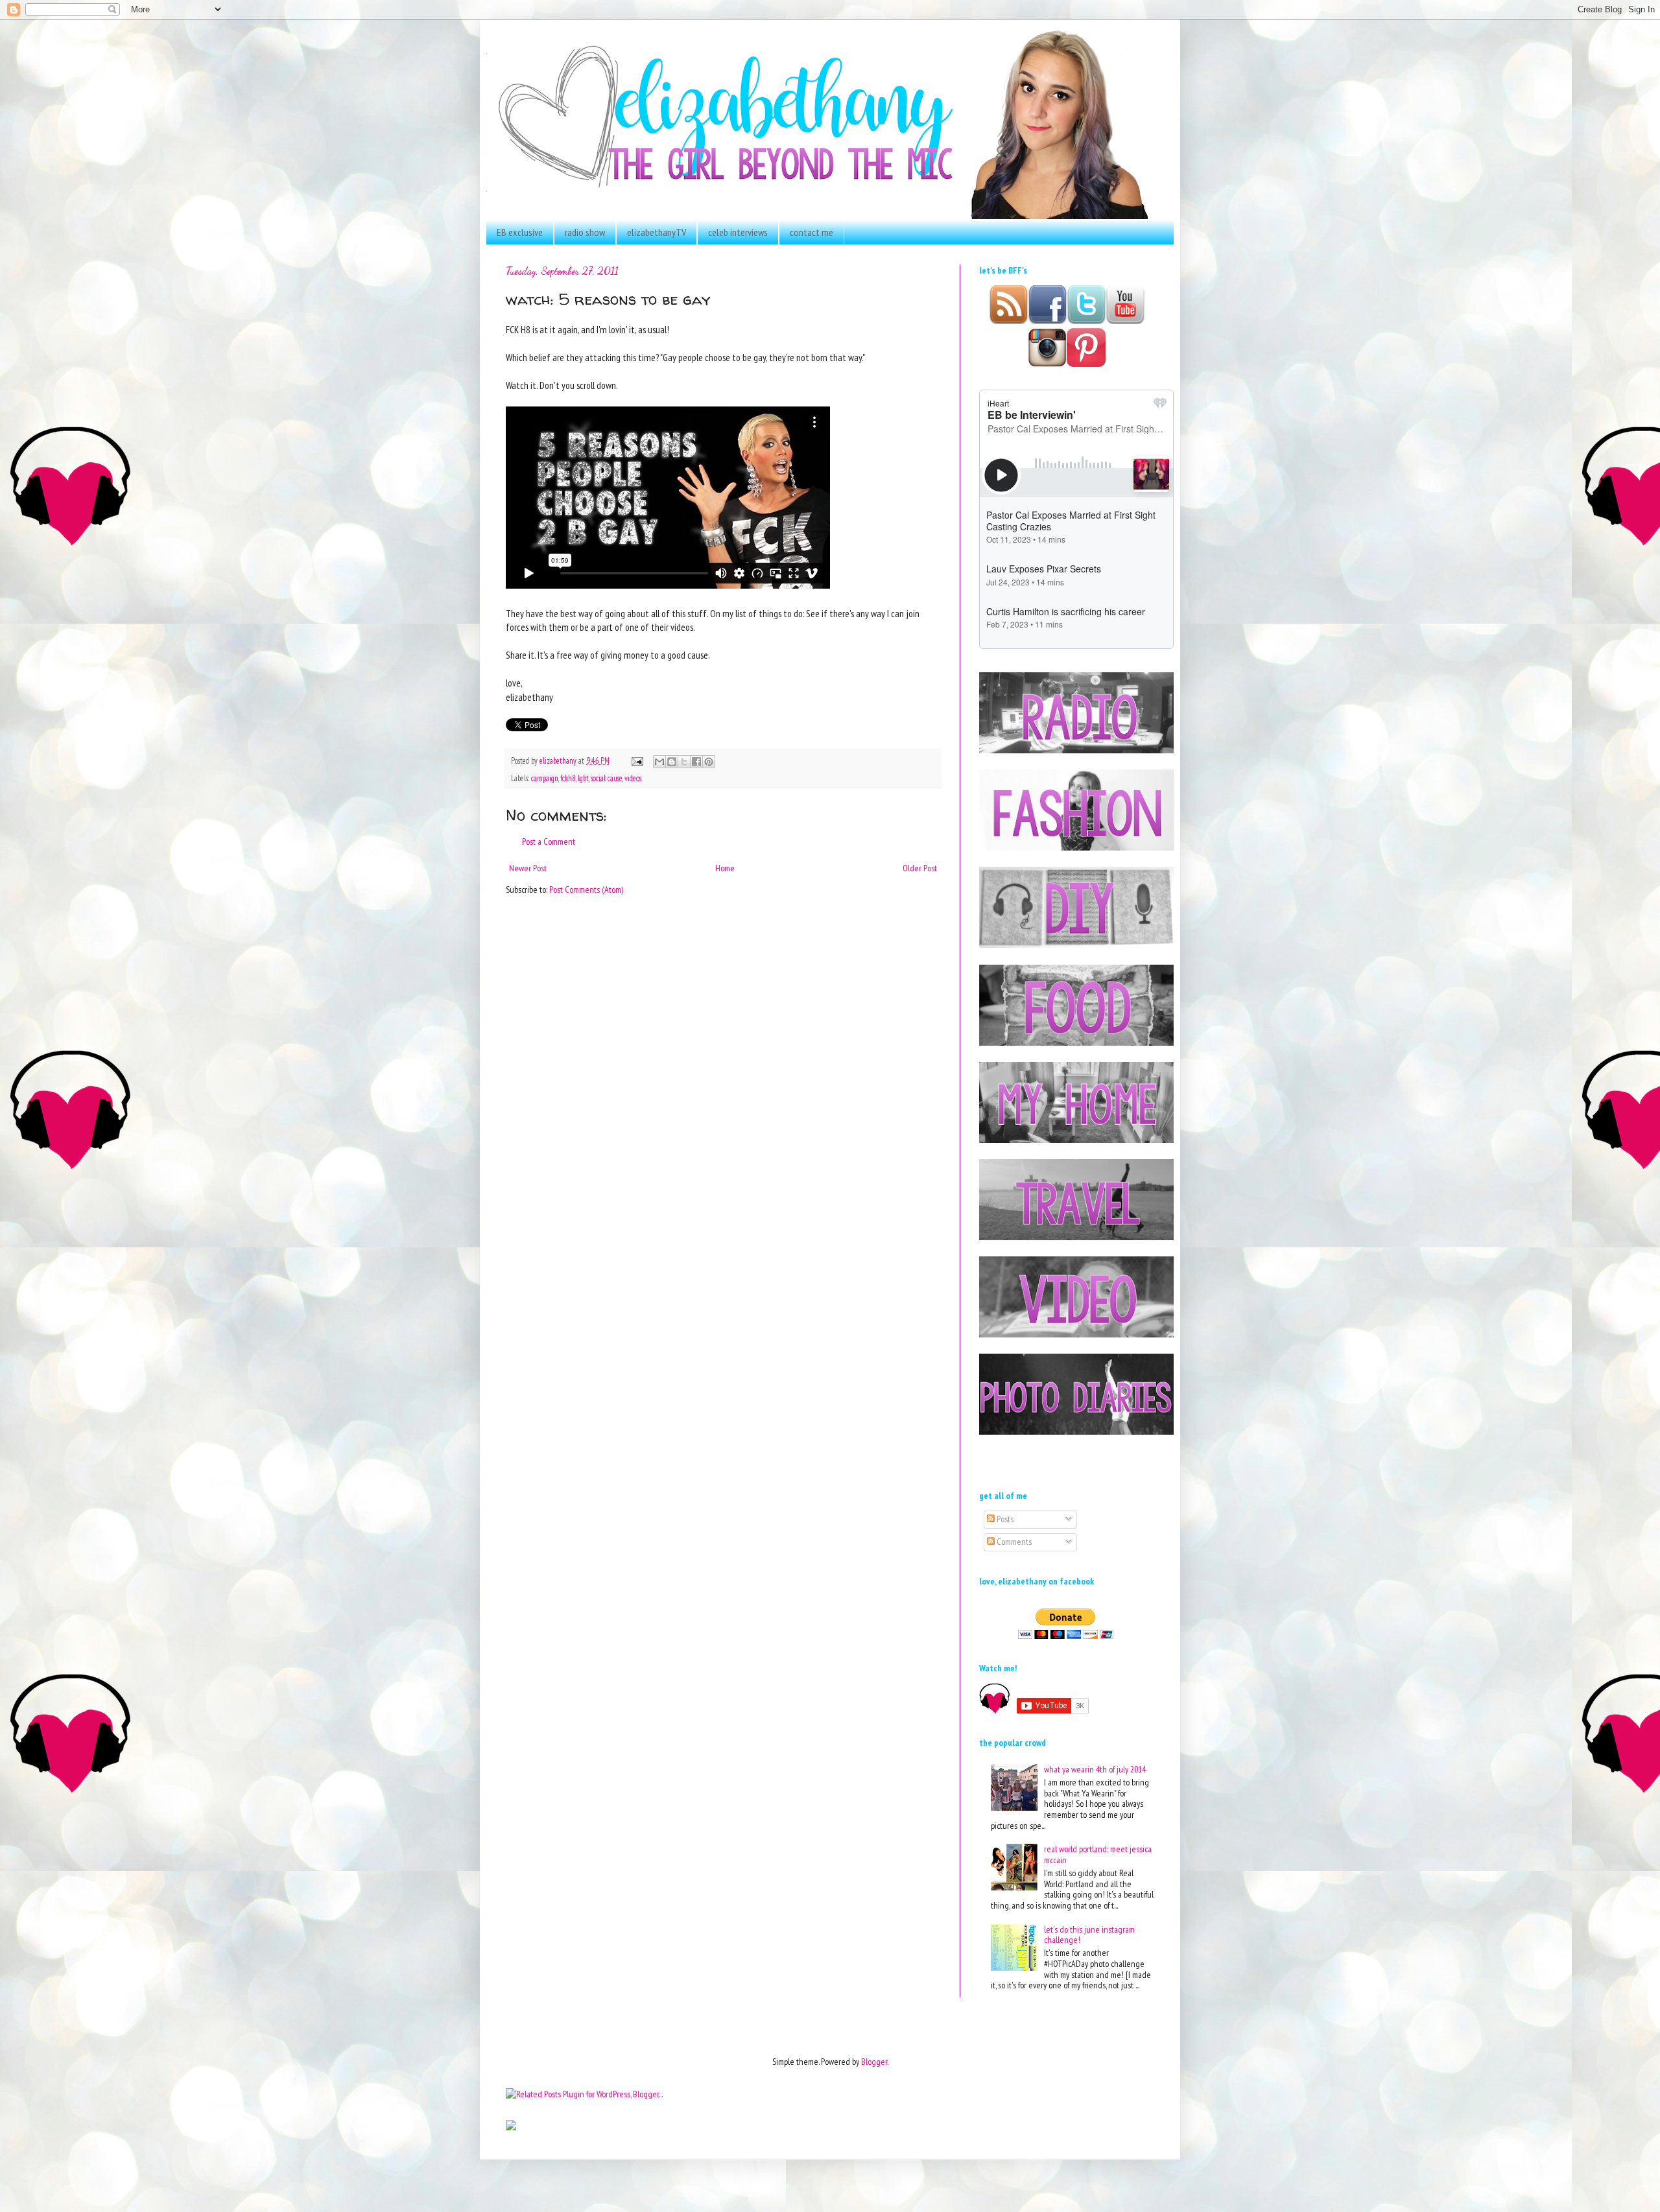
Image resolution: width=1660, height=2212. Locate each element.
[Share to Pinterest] (709, 762)
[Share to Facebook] (696, 762)
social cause (607, 778)
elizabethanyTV (657, 232)
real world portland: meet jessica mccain (1098, 1854)
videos (633, 778)
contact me (812, 232)
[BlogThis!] (672, 762)
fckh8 (568, 778)
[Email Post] (636, 760)
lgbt (583, 778)
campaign (545, 778)
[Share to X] (684, 762)
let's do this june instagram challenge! (1089, 1935)
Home (725, 868)
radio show (585, 232)
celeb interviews (738, 232)
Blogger (874, 2062)
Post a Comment (549, 841)
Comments (1013, 1542)
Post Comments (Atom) (586, 889)
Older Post (920, 868)
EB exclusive (520, 232)
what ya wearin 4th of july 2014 (1095, 1769)
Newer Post (528, 868)
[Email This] (659, 762)
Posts (1004, 1519)
